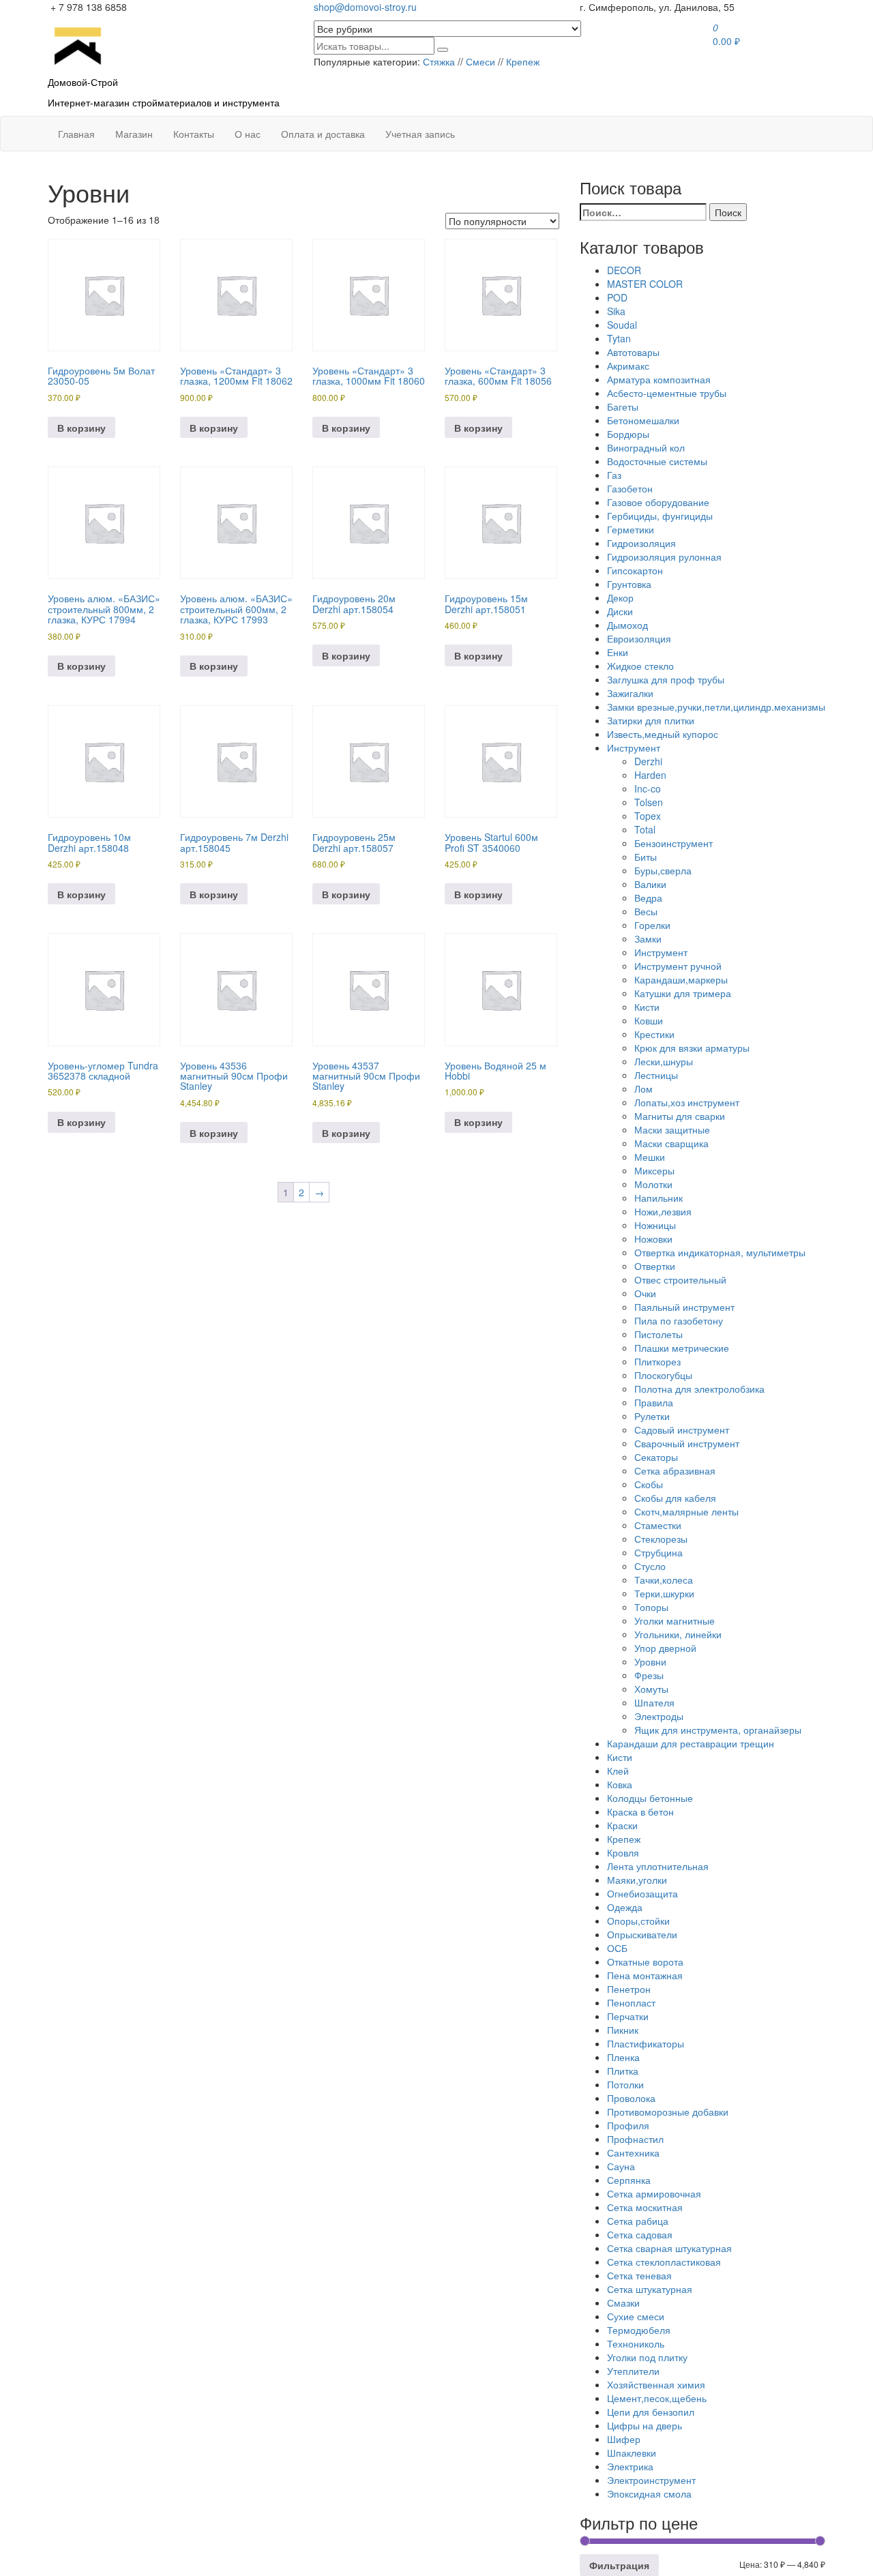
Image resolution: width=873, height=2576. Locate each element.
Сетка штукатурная (650, 2289)
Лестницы (656, 1075)
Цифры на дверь (645, 2425)
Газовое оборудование (658, 502)
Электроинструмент (651, 2480)
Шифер (624, 2439)
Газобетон (630, 488)
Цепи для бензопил (651, 2412)
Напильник (659, 1198)
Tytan (619, 338)
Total (645, 829)
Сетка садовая (640, 2234)
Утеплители (633, 2371)
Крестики (654, 1034)
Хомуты (651, 1689)
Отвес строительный (680, 1279)
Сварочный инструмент (687, 1443)
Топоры (651, 1607)
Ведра (648, 898)
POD (617, 297)
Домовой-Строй (83, 82)
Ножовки (653, 1239)
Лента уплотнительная (658, 1866)
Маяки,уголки (637, 1880)
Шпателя (654, 1702)
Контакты (194, 134)
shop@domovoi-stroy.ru (365, 7)
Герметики (631, 529)
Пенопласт (631, 2002)
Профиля (628, 2125)
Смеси (480, 61)
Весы (646, 911)
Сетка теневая (639, 2275)
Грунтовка (629, 584)
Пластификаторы (646, 2043)
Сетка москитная (645, 2207)
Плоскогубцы (663, 1375)
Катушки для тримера (683, 993)
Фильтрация (619, 2565)
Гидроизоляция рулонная (664, 557)
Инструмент (634, 747)
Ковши (649, 1020)
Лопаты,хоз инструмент (687, 1102)
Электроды (659, 1716)
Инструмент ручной (678, 966)
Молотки (653, 1184)
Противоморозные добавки (668, 2112)
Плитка (623, 2071)
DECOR (624, 270)
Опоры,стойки (638, 1921)
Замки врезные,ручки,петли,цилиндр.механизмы (716, 707)
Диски (620, 611)
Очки (645, 1293)
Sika (616, 311)
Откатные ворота (645, 1961)
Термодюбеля (639, 2330)
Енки (618, 652)
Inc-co (648, 788)
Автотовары (633, 352)
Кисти (647, 1007)
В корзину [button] (82, 428)
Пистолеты (659, 1334)
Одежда (625, 1907)
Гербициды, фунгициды (660, 516)
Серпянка (629, 2180)
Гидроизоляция (641, 543)
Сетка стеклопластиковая (664, 2262)
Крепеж (523, 61)
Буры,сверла (663, 870)
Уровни (650, 1661)
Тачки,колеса (664, 1580)
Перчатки (628, 2016)
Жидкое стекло (640, 666)
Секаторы (656, 1457)
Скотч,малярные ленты (686, 1511)
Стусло (650, 1566)
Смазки (623, 2303)
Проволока (631, 2098)
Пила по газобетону (679, 1320)
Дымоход (627, 625)
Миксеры (654, 1170)
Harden (650, 775)
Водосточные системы (657, 461)
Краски (622, 1825)
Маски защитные (672, 1129)
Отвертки (655, 1266)
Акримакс (628, 366)
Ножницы (655, 1225)
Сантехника (633, 2152)
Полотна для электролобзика (699, 1389)
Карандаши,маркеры (681, 979)
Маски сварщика (671, 1143)
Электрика (630, 2466)
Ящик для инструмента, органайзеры (718, 1730)
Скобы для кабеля (675, 1498)
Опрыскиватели (642, 1934)
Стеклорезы (661, 1539)
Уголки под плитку (647, 2357)
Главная (76, 134)
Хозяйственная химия (656, 2384)
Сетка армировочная (654, 2193)
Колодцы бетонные (650, 1798)
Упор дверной (665, 1648)
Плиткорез (657, 1361)
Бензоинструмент (674, 843)
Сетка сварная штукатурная (669, 2248)
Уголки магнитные (675, 1620)
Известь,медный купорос (663, 734)
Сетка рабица (638, 2221)
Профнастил (635, 2139)
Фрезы (649, 1675)
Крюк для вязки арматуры (692, 1048)
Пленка (623, 2057)
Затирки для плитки (651, 720)
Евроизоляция (639, 638)
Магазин (134, 134)
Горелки (652, 925)
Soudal (622, 325)
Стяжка (439, 61)
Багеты (623, 406)
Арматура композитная (659, 379)
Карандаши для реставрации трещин (691, 1743)
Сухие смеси (636, 2316)
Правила (654, 1402)
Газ (614, 475)
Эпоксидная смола (649, 2493)
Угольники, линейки (678, 1634)
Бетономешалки (643, 420)
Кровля (623, 1852)
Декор (620, 597)
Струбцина (659, 1552)
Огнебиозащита (642, 1893)
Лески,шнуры (664, 1061)
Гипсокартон (635, 570)
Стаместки (658, 1525)
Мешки (650, 1157)
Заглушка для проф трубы (666, 679)
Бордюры (628, 434)
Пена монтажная (645, 1975)
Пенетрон (629, 1989)
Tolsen (649, 802)
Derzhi (648, 761)
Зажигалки (630, 693)
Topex (648, 816)
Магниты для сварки (680, 1116)
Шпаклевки (632, 2453)
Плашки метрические (682, 1348)
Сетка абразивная (675, 1470)
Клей (618, 1771)
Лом (643, 1089)
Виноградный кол (646, 447)
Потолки (625, 2084)
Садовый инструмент (682, 1430)
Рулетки (652, 1416)
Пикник (623, 2030)
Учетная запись (420, 134)
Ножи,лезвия (663, 1211)
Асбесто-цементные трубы (667, 393)
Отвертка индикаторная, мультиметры (720, 1252)
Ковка (620, 1784)
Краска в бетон (640, 1811)
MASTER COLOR (645, 284)
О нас (248, 134)
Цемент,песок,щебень (657, 2398)
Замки (648, 938)
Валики (650, 884)
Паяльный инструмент (684, 1307)
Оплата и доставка (323, 134)
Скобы (649, 1484)
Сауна (621, 2166)
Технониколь (636, 2343)
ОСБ (617, 1948)
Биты (646, 857)
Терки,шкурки (664, 1593)
